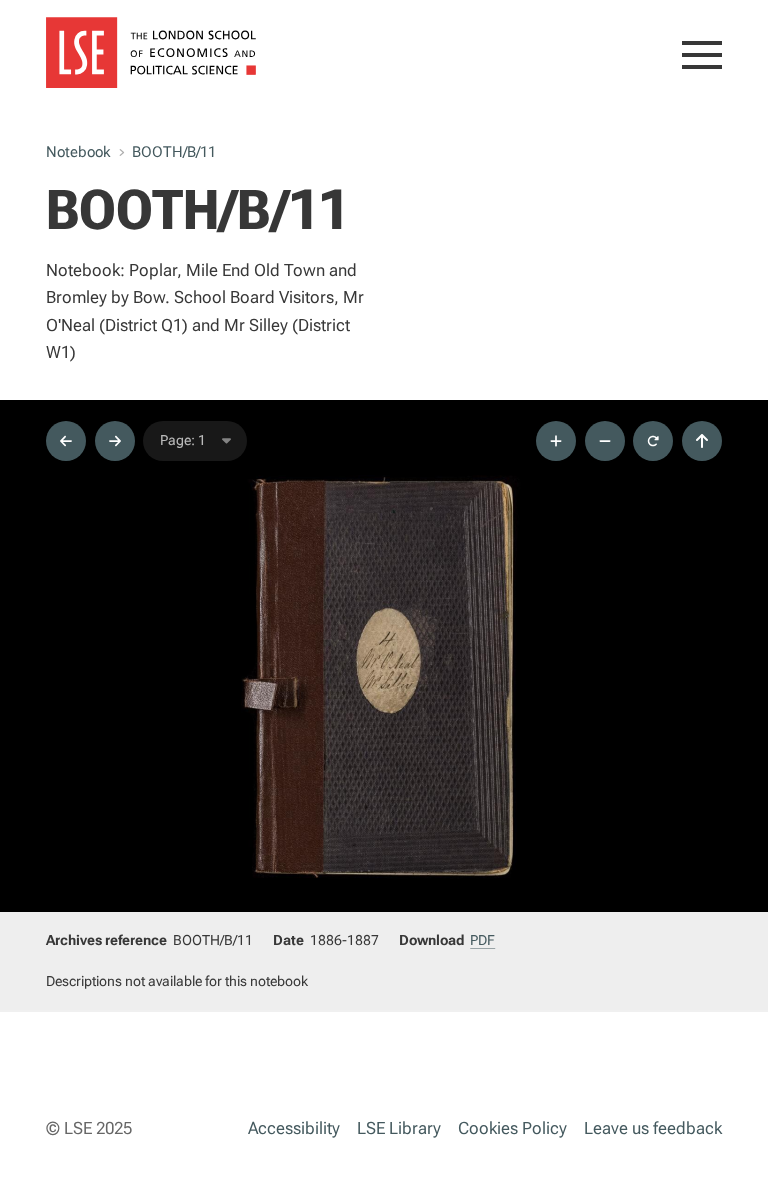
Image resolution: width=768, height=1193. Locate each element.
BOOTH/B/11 (174, 152)
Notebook (78, 152)
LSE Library (399, 1128)
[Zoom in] (556, 441)
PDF (482, 940)
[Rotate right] (653, 441)
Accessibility (294, 1128)
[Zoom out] (605, 441)
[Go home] (702, 441)
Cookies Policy (512, 1128)
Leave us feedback (653, 1128)
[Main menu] (702, 59)
